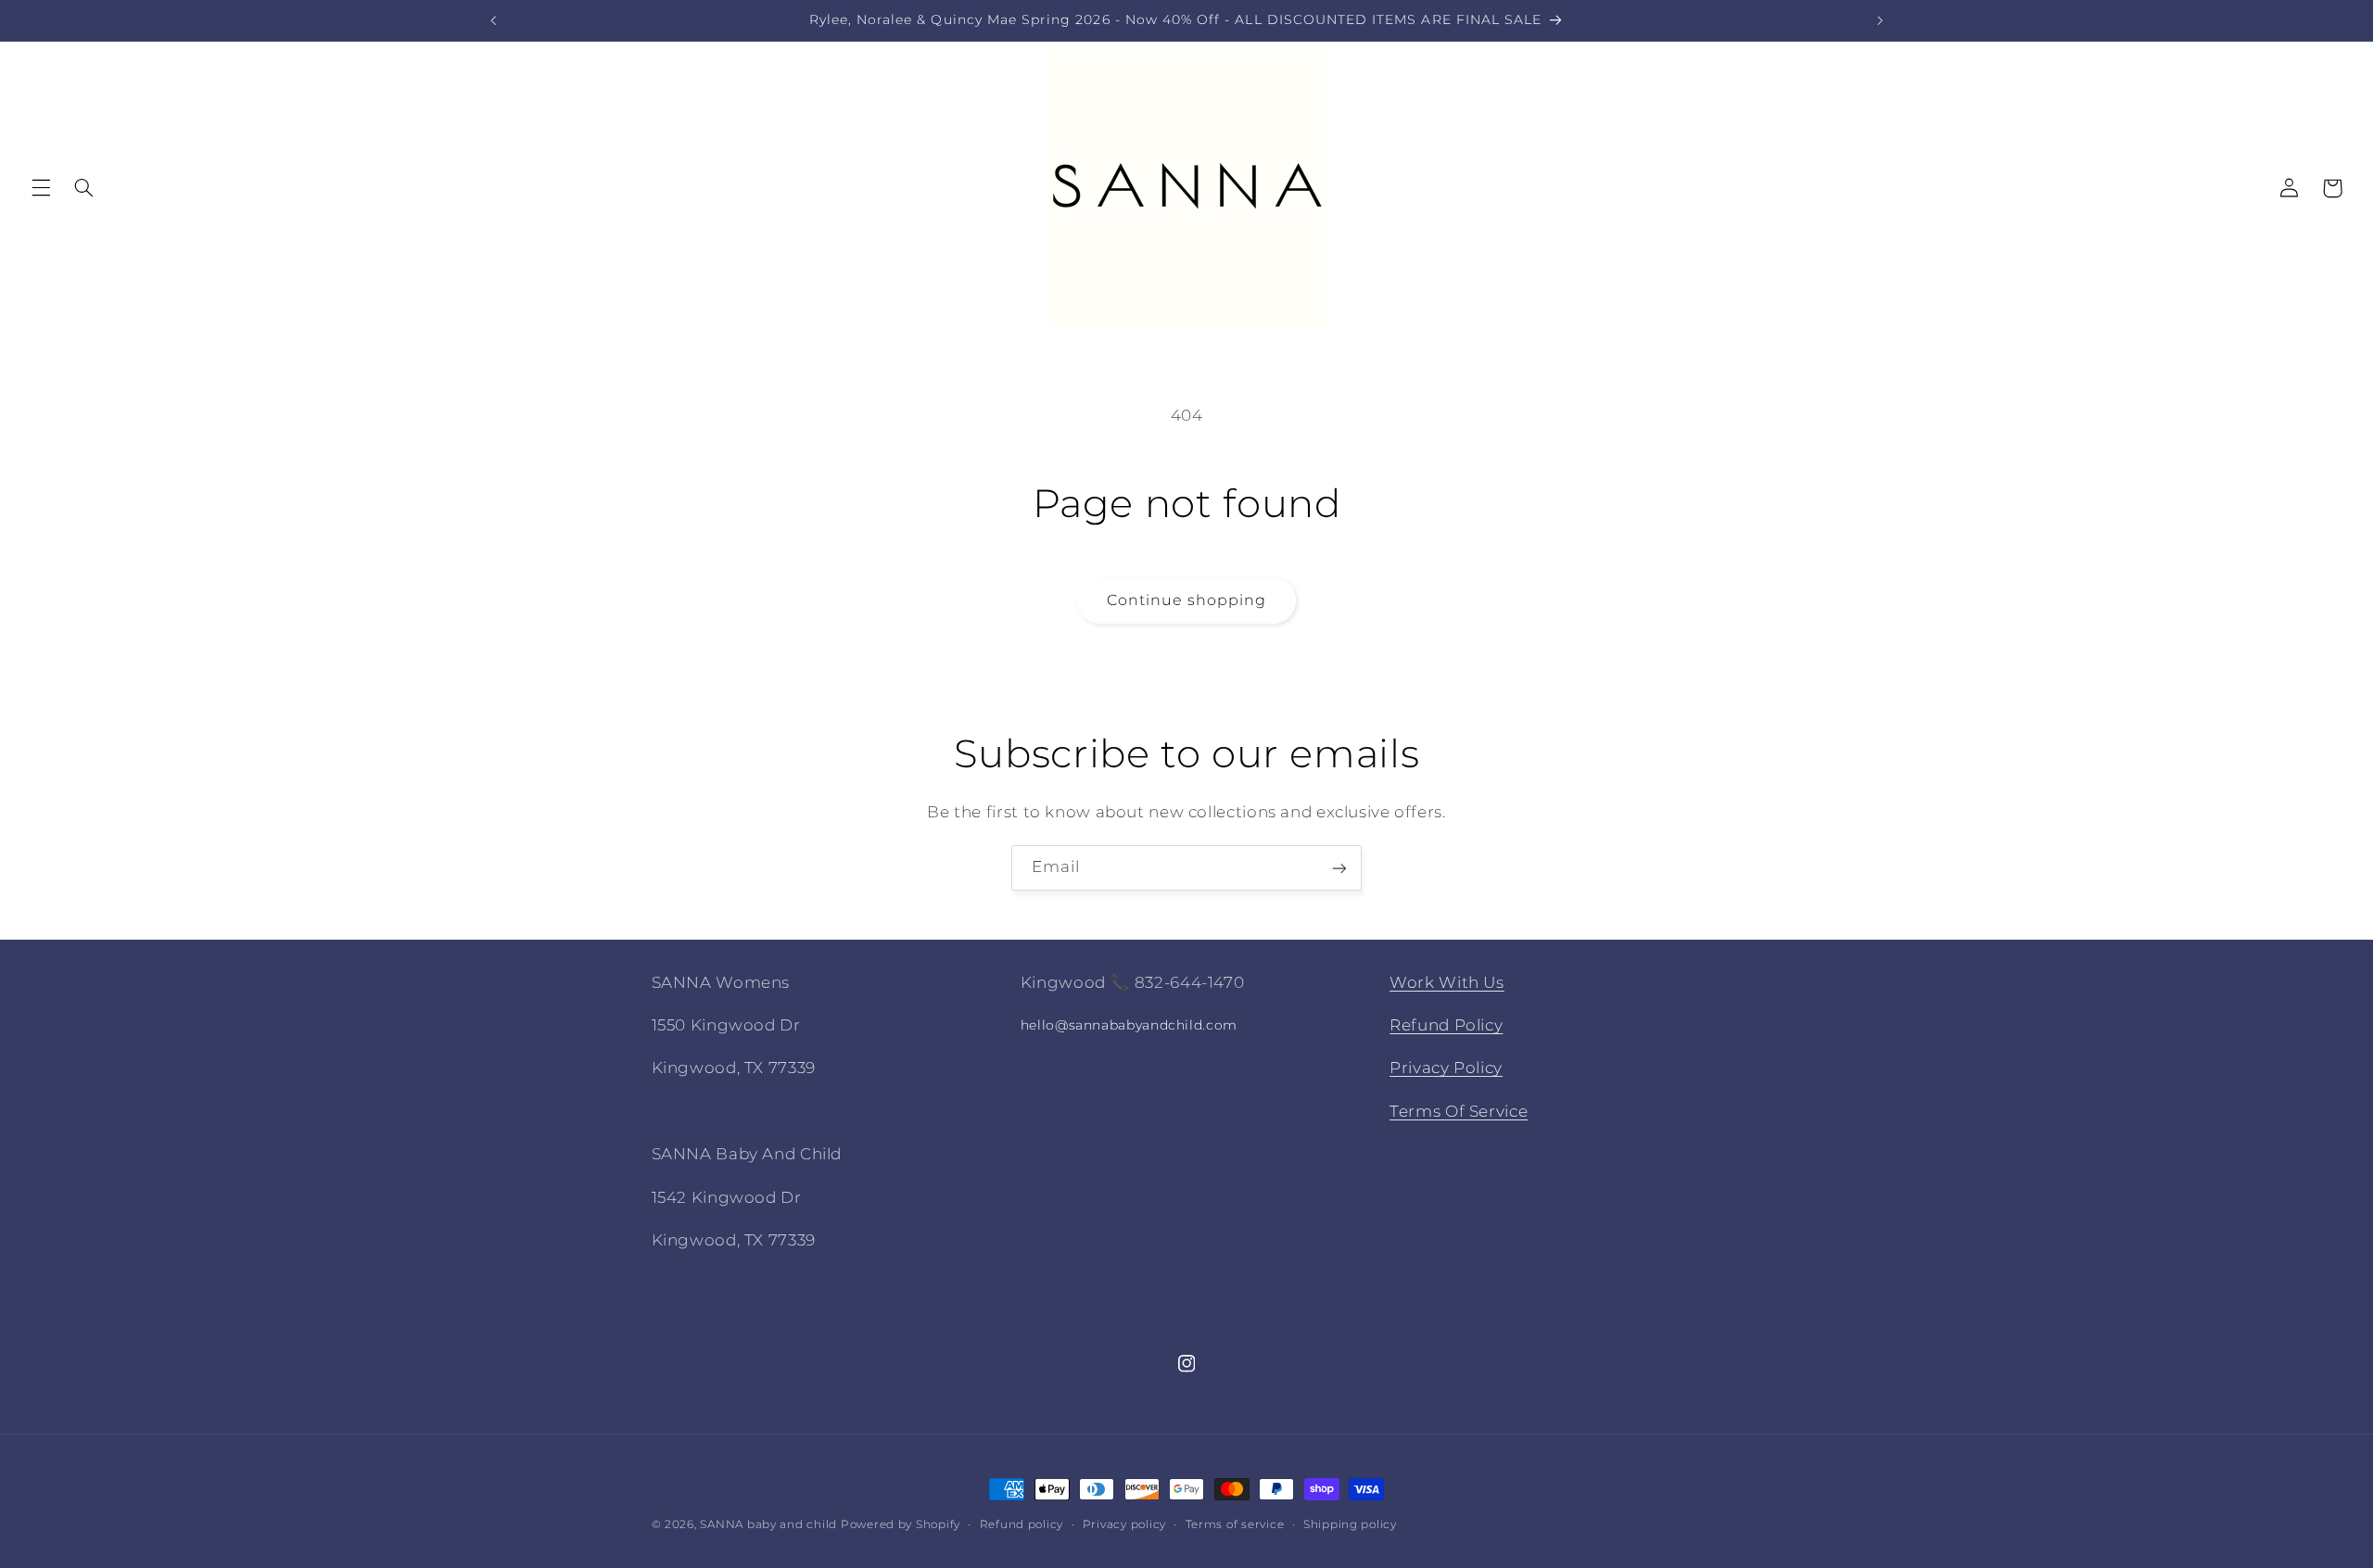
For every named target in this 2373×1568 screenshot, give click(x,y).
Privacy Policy (1446, 1069)
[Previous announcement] (493, 20)
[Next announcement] (1880, 20)
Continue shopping (1187, 600)
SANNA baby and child (768, 1524)
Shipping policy (1350, 1524)
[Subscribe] (1339, 868)
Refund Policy (1446, 1025)
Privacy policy (1124, 1524)
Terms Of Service (1459, 1111)
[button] (41, 188)
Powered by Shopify (901, 1524)
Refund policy (1022, 1524)
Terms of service (1235, 1524)
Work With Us (1447, 982)
